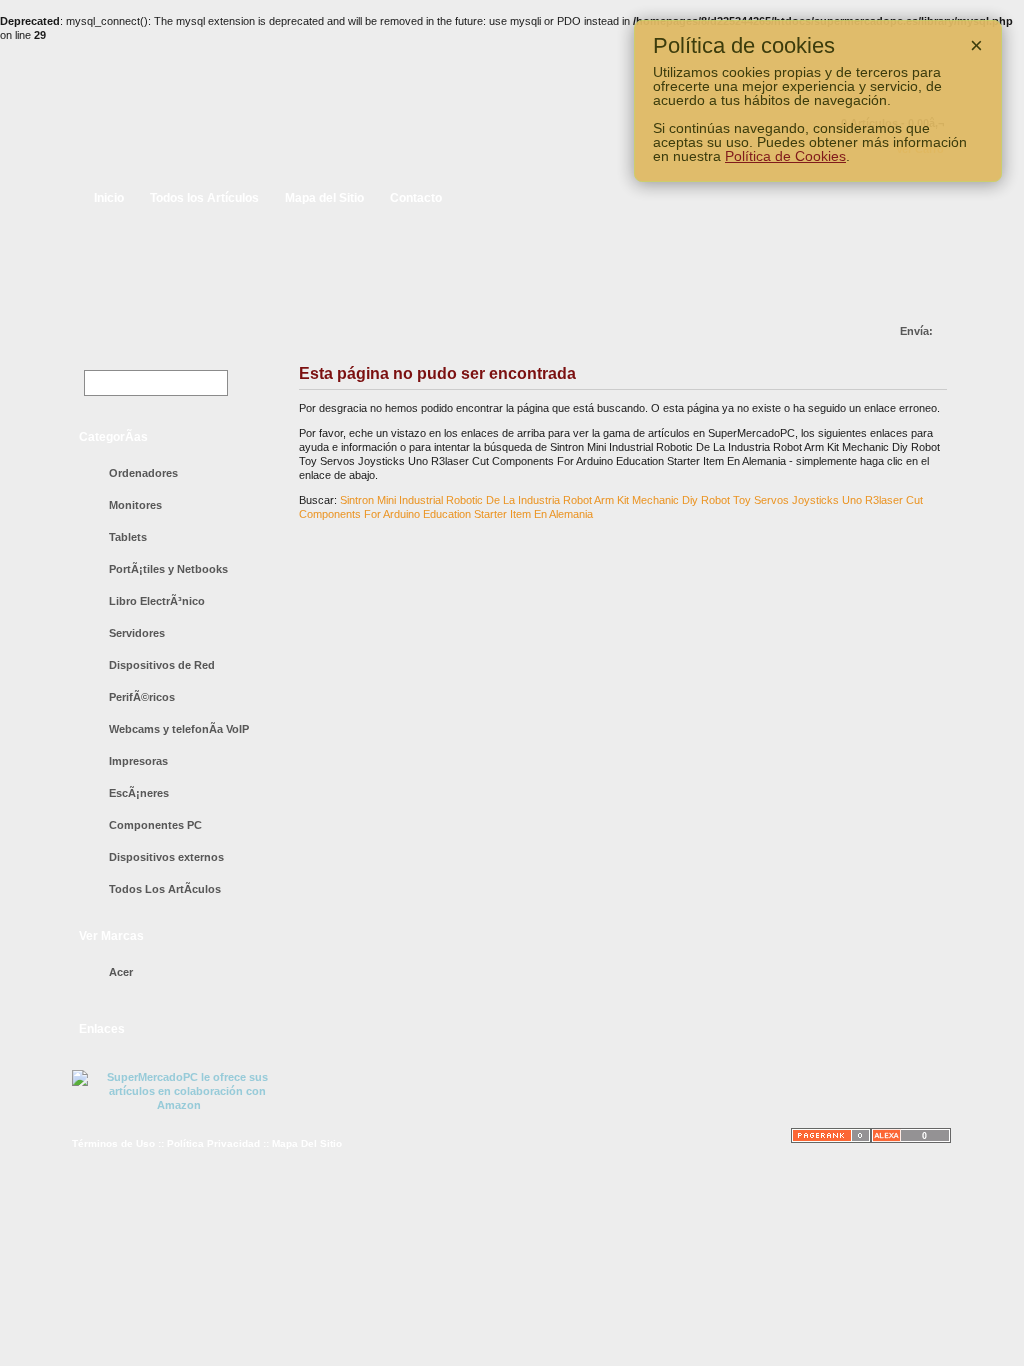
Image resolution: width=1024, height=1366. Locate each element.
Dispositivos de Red (162, 665)
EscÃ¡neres (139, 793)
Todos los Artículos (204, 198)
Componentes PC (155, 825)
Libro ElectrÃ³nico (157, 601)
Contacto (416, 198)
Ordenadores (143, 473)
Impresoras (138, 761)
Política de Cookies (785, 156)
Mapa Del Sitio (307, 1143)
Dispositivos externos (166, 857)
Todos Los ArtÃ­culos (165, 889)
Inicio (109, 198)
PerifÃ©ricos (142, 697)
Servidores (137, 633)
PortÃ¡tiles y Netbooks (168, 569)
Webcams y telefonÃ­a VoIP (179, 729)
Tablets (128, 537)
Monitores (135, 505)
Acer (121, 972)
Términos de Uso (113, 1143)
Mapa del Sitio (324, 198)
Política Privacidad (213, 1143)
